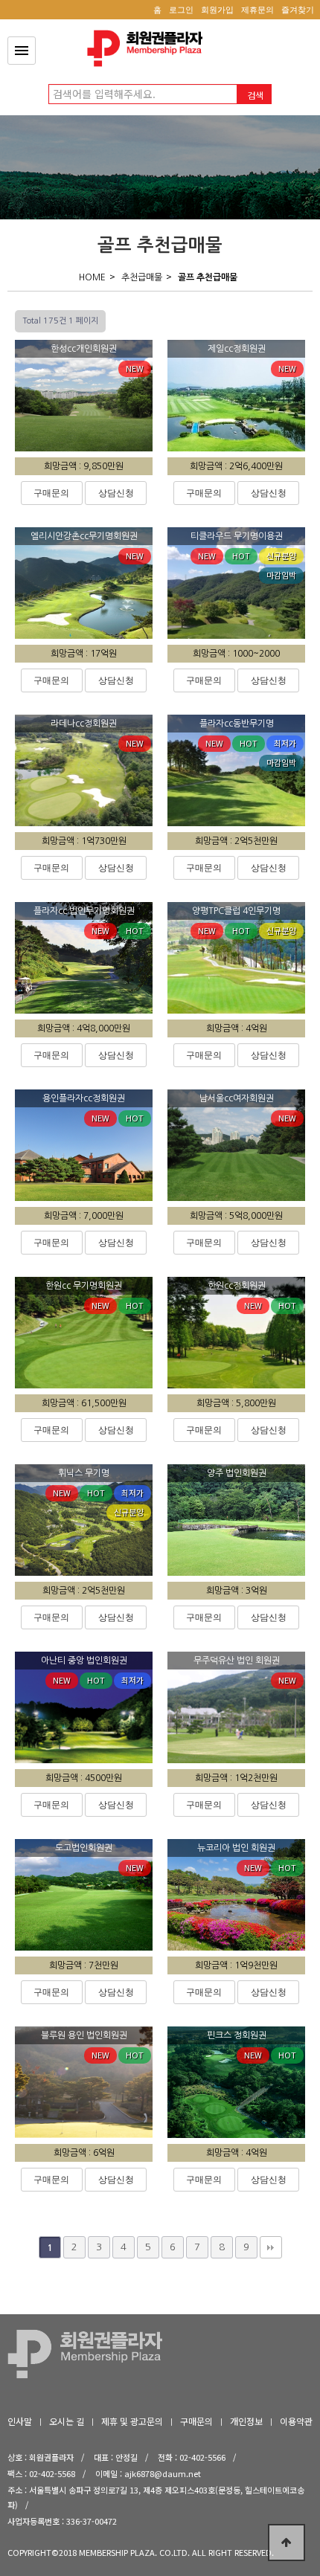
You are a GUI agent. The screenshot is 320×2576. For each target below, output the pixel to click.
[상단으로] (287, 2543)
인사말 (20, 2421)
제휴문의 (257, 10)
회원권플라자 (149, 48)
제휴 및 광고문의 (132, 2421)
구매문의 (51, 493)
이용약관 (296, 2421)
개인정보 (246, 2421)
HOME (92, 277)
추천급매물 (142, 277)
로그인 (181, 10)
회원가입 (217, 10)
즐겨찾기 (298, 10)
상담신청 (116, 493)
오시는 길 (67, 2421)
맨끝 (271, 2247)
